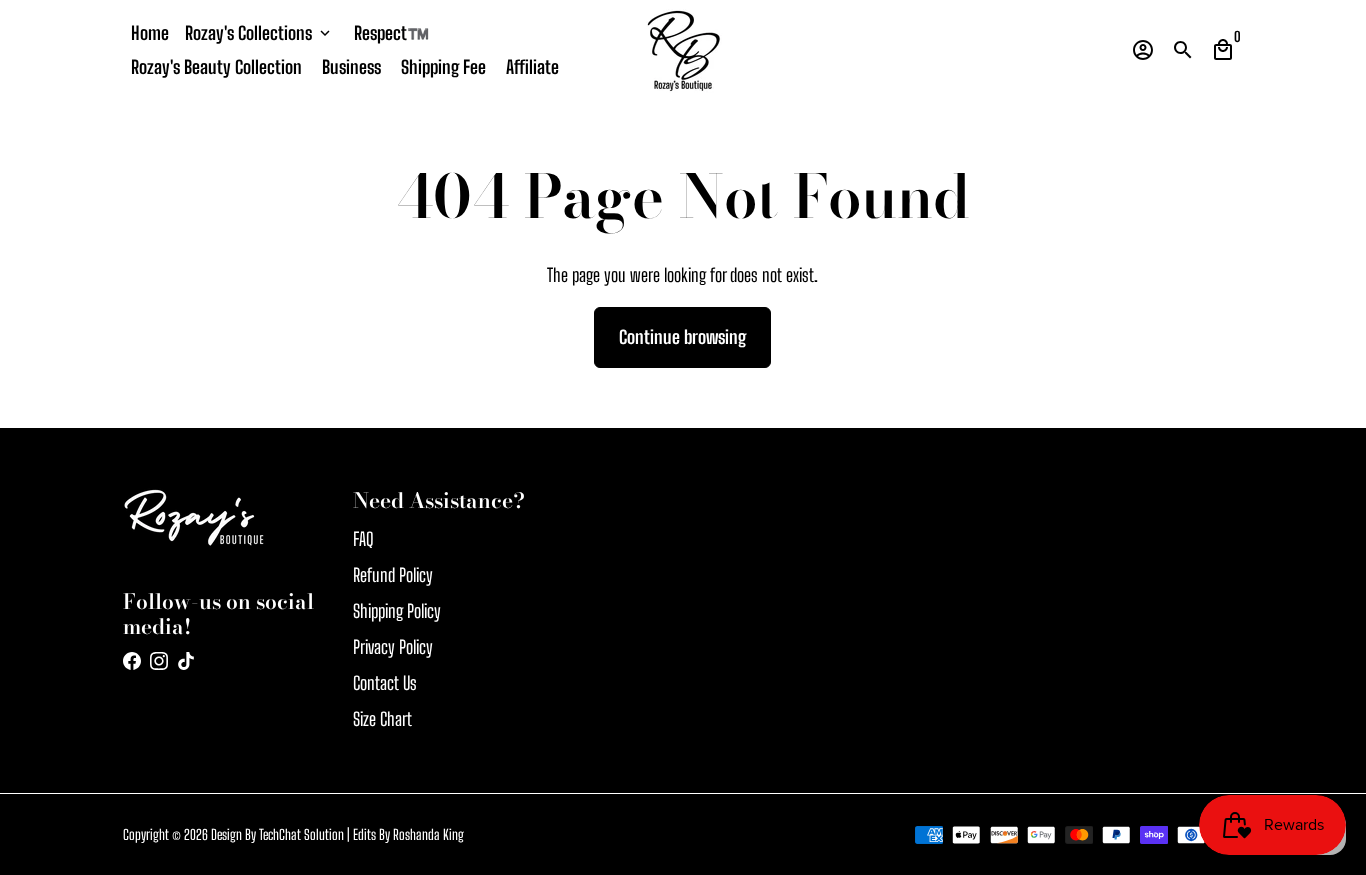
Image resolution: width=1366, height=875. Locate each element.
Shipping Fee (443, 67)
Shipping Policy (397, 611)
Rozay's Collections (259, 33)
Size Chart (382, 719)
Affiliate (532, 67)
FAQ (363, 539)
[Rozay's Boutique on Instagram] (159, 661)
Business (351, 67)
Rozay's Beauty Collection (216, 67)
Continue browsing (682, 337)
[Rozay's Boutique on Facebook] (132, 661)
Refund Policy (393, 575)
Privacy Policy (393, 647)
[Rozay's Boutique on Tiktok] (186, 661)
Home (150, 33)
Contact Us (385, 683)
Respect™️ (391, 33)
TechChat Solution (301, 834)
